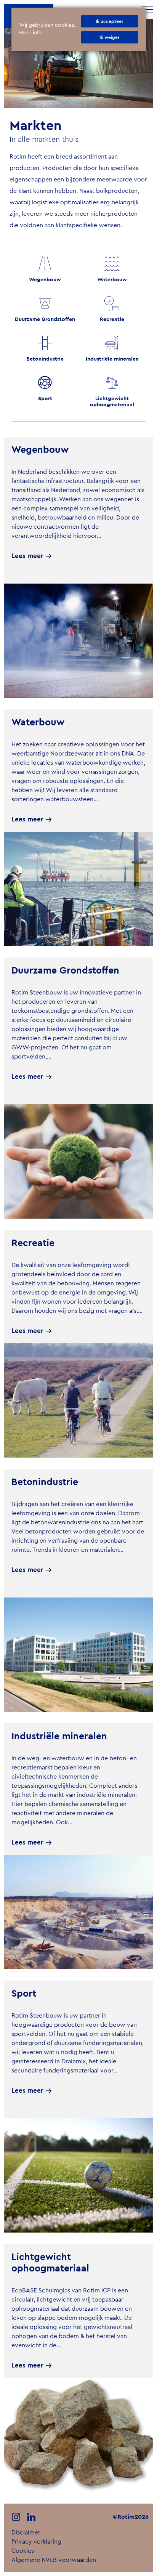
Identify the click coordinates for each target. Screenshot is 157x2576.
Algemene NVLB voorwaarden (54, 2560)
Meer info (30, 33)
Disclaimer (26, 2533)
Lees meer (27, 556)
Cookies (23, 2551)
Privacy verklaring (36, 2542)
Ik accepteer (110, 21)
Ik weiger (110, 37)
